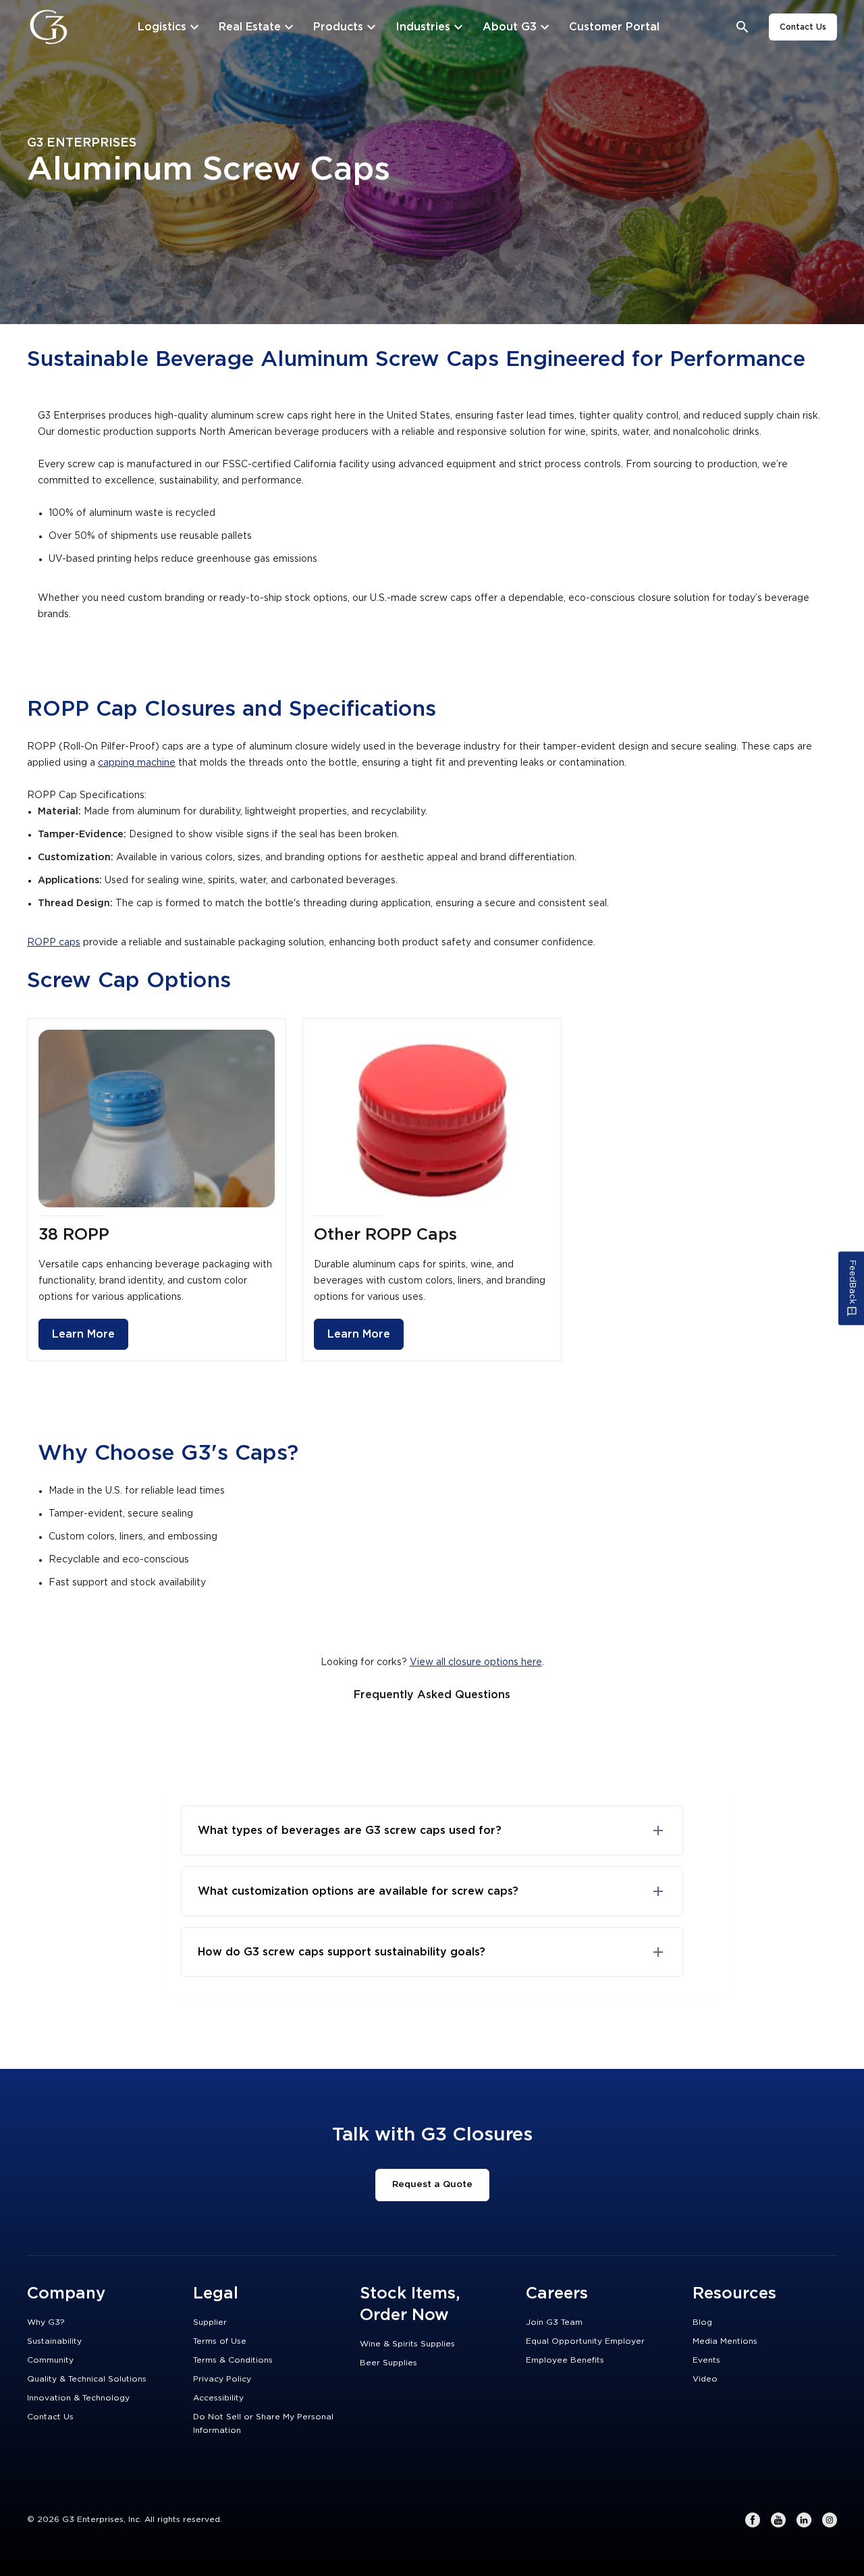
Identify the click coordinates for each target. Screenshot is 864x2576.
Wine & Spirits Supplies (407, 2344)
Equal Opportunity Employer (585, 2341)
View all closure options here (476, 1662)
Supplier (210, 2322)
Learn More (83, 1334)
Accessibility (218, 2398)
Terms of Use (220, 2341)
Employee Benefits (565, 2360)
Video (705, 2379)
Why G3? (46, 2322)
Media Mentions (725, 2341)
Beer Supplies (388, 2363)
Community (50, 2360)
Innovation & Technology (78, 2398)
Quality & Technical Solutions (87, 2379)
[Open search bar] (743, 27)
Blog (702, 2322)
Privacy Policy (222, 2379)
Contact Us (803, 27)
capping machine (137, 763)
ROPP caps (54, 943)
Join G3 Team (554, 2322)
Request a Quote (432, 2184)
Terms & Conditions (233, 2360)
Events (706, 2360)
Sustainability (54, 2341)
